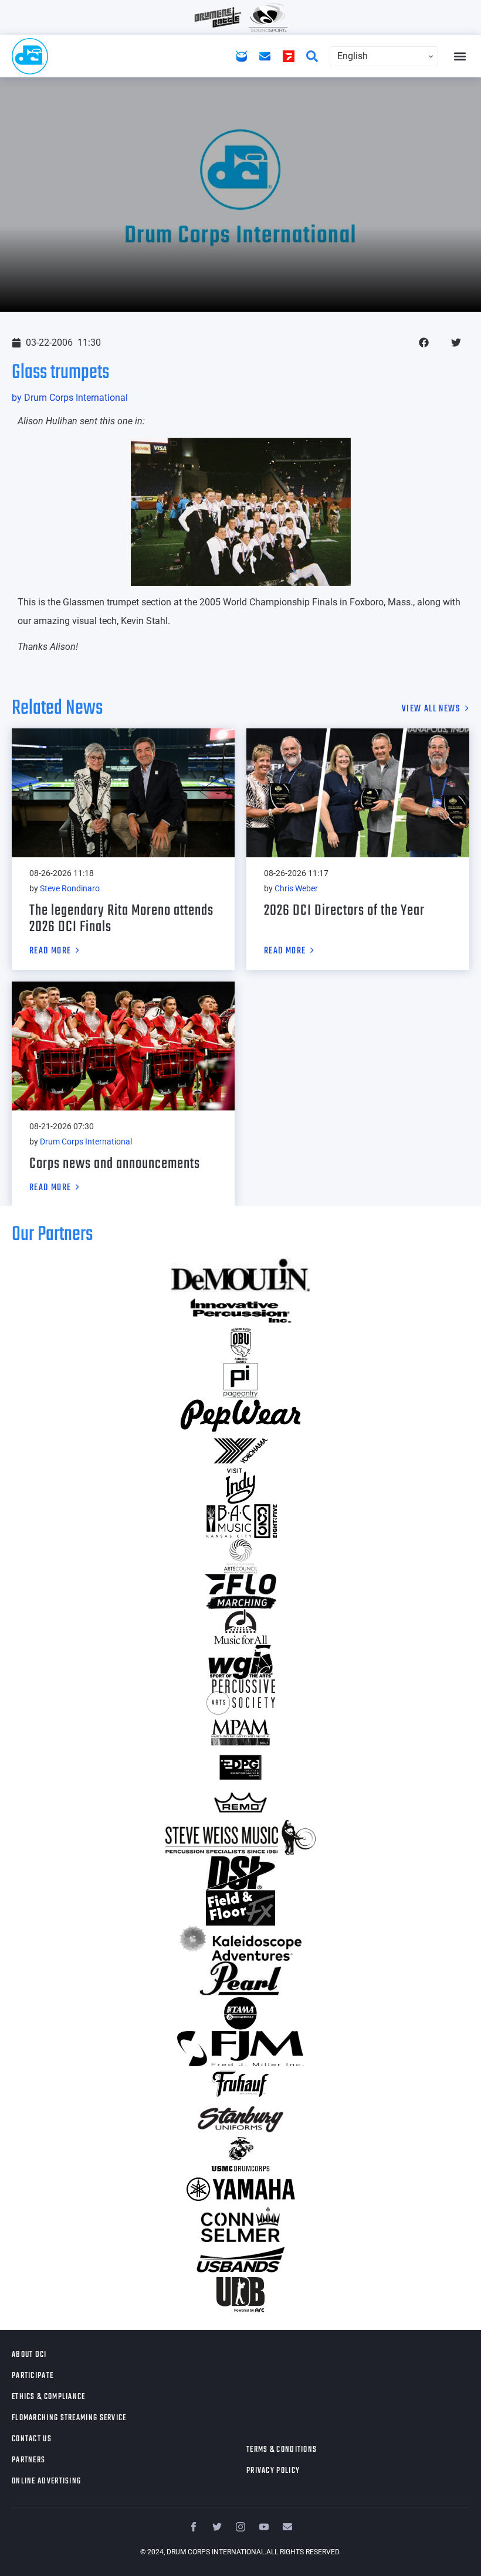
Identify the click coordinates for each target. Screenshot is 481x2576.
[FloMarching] (240, 1592)
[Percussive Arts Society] (240, 1697)
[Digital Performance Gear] (240, 1767)
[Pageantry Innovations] (240, 1381)
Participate (33, 2376)
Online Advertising (46, 2481)
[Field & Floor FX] (240, 1908)
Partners (28, 2460)
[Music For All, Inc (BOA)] (240, 1627)
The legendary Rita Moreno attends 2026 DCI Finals (121, 919)
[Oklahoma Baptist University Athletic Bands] (240, 1345)
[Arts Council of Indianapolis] (240, 1556)
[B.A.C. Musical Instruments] (240, 1521)
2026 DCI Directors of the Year (344, 911)
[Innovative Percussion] (240, 1310)
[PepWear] (240, 1416)
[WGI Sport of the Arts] (240, 1662)
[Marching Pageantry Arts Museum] (240, 1732)
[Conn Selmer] (240, 2224)
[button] (460, 57)
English (353, 56)
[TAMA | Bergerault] (240, 2013)
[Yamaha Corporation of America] (240, 2189)
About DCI (29, 2355)
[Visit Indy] (240, 1486)
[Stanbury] (240, 2119)
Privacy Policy (273, 2471)
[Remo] (240, 1802)
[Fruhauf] (240, 2084)
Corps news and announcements (115, 1164)
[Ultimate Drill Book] (240, 2295)
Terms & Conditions (282, 2450)
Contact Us (32, 2439)
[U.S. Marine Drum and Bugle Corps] (240, 2154)
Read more (50, 952)
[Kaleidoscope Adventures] (240, 1943)
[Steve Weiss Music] (240, 1838)
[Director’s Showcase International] (240, 1873)
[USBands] (240, 2260)
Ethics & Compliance (49, 2397)
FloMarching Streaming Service (69, 2418)
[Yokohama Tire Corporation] (240, 1451)
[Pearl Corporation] (240, 1978)
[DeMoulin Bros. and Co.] (240, 1275)
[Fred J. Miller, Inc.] (240, 2049)
